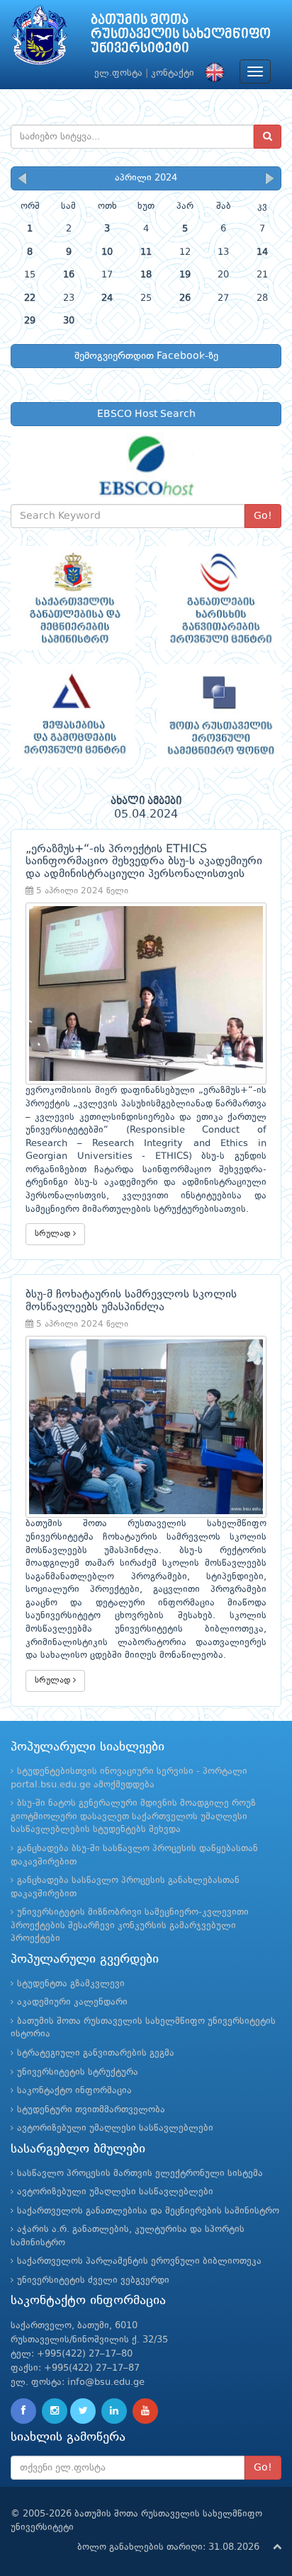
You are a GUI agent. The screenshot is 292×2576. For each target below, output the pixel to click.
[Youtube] (145, 2411)
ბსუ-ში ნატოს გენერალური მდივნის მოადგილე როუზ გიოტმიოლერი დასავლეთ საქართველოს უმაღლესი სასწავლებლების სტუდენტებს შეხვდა (133, 1816)
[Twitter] (83, 2411)
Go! (263, 516)
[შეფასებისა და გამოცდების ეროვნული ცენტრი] (73, 716)
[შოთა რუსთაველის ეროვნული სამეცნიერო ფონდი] (219, 716)
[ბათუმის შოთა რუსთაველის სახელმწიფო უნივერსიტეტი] (40, 39)
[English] (211, 73)
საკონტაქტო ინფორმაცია (74, 2091)
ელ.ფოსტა (118, 73)
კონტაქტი (173, 73)
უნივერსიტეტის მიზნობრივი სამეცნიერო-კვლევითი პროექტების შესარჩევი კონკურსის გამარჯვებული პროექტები (130, 1925)
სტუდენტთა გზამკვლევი (71, 1984)
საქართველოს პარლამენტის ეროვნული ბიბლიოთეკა (139, 2261)
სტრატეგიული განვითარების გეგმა (96, 2053)
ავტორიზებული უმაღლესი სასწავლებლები (115, 2128)
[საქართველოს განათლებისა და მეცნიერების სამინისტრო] (73, 598)
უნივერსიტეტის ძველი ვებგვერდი (93, 2280)
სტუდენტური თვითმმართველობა (91, 2110)
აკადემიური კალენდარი (72, 2002)
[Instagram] (55, 2411)
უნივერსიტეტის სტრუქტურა (78, 2072)
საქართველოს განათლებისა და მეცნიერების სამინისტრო (148, 2211)
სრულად (54, 1234)
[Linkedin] (114, 2411)
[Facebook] (23, 2411)
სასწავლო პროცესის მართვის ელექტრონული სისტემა (140, 2174)
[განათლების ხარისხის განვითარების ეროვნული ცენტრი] (219, 598)
